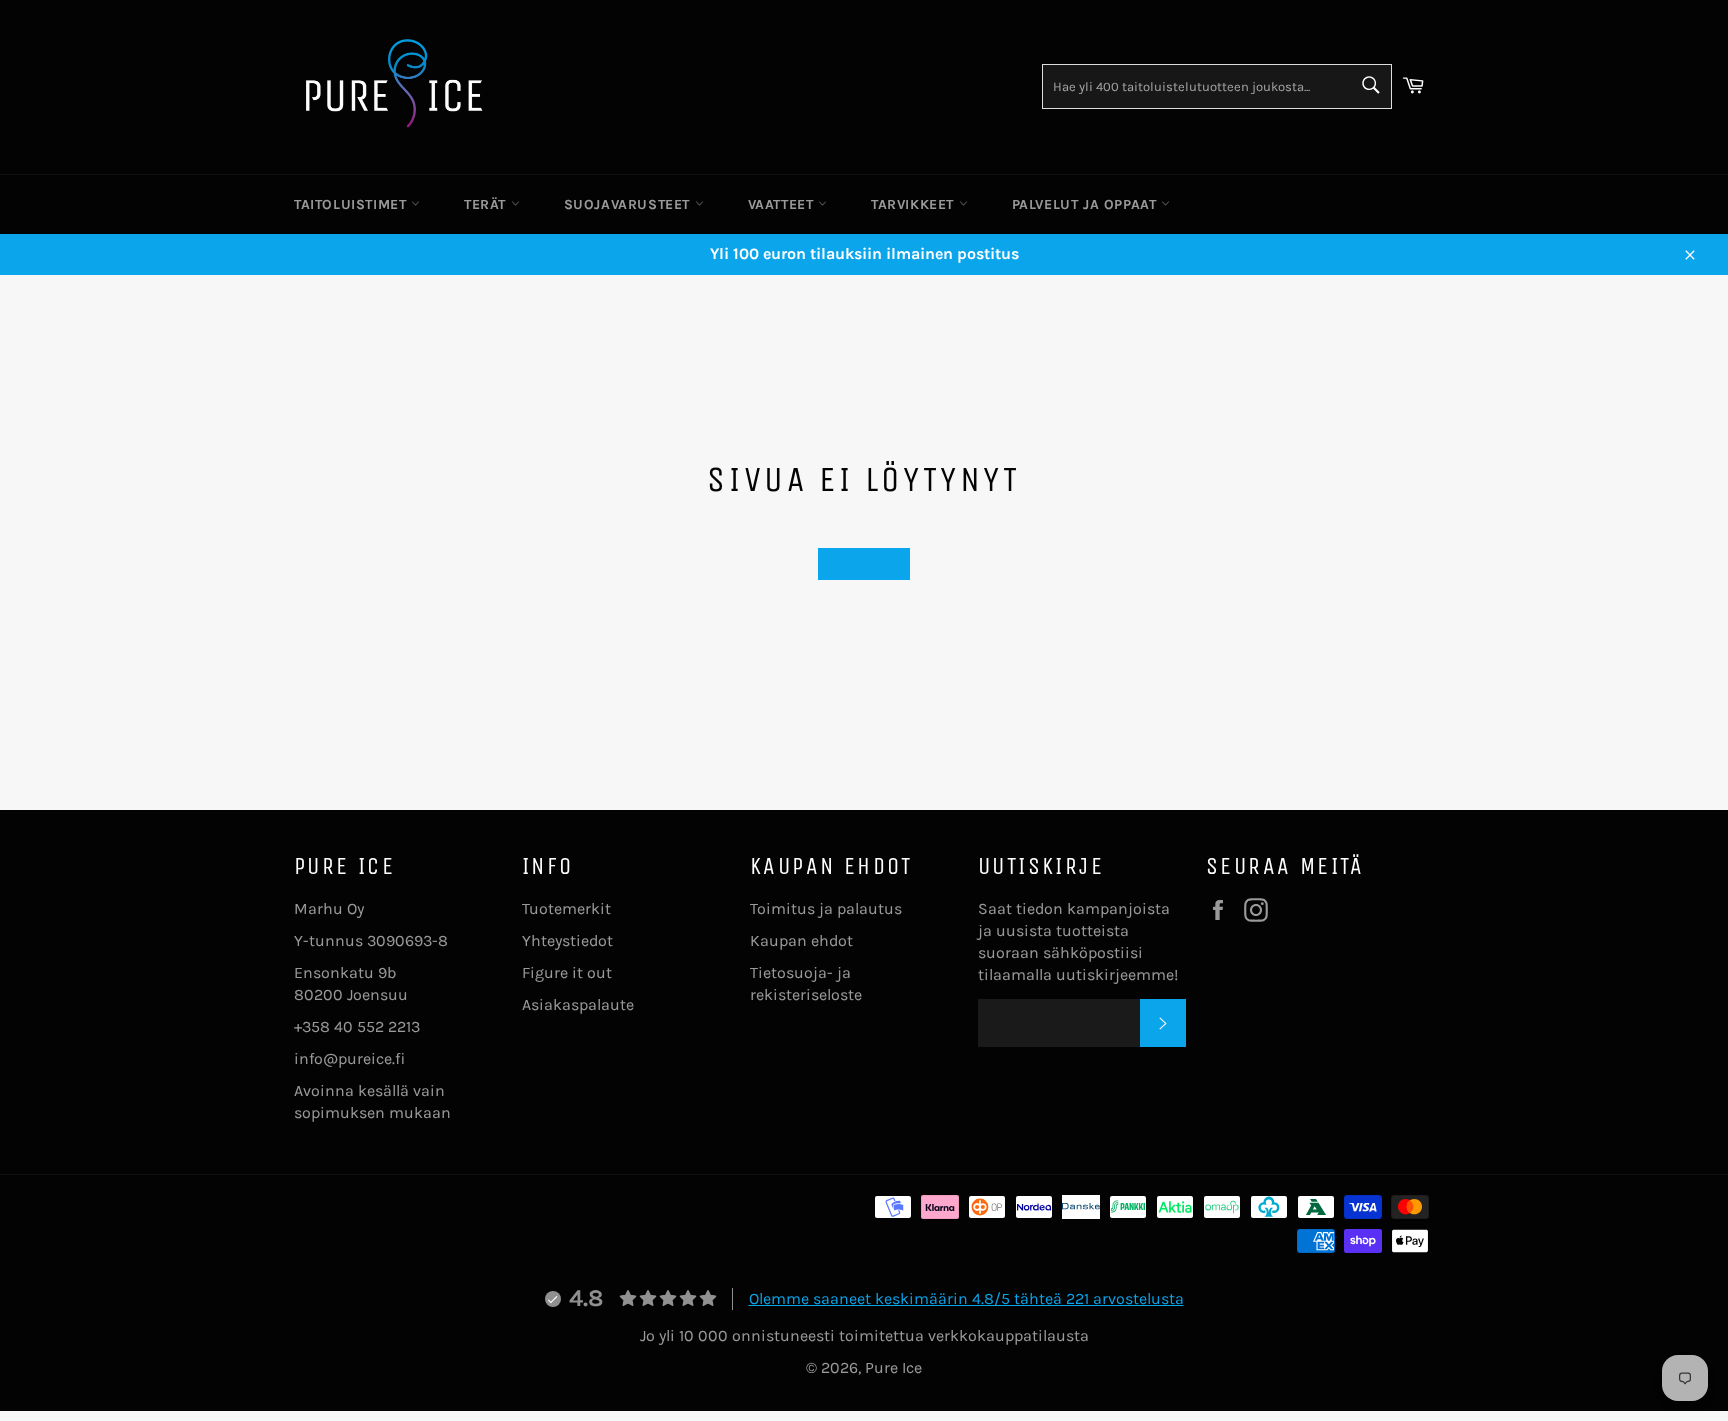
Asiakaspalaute (578, 1004)
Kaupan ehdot (801, 940)
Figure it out (567, 972)
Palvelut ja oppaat (1086, 204)
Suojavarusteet (629, 204)
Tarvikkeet (915, 204)
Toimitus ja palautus (826, 908)
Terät (487, 204)
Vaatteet (783, 204)
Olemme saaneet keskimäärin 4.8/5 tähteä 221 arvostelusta (966, 1298)
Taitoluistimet (352, 204)
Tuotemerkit (566, 908)
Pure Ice (893, 1367)
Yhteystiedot (567, 940)
